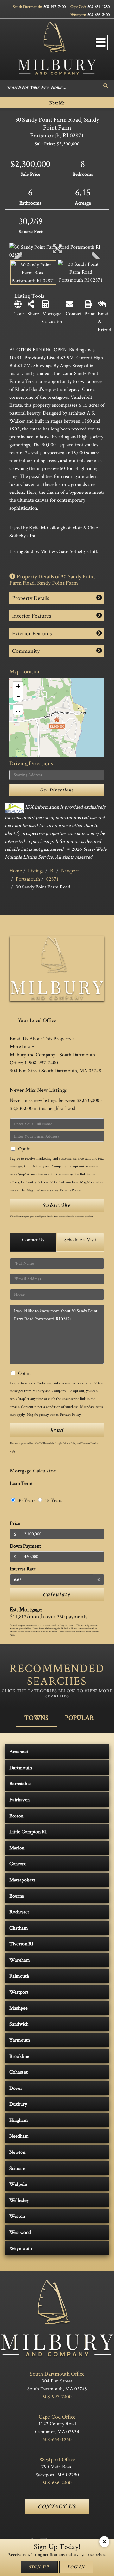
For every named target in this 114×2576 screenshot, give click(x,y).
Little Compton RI (28, 1832)
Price (15, 1523)
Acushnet (19, 1751)
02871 (53, 879)
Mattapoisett (22, 1880)
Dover (16, 2088)
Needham (19, 2136)
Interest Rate (23, 1569)
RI (52, 871)
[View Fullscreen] (18, 710)
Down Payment (25, 1546)
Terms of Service (90, 1443)
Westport (19, 1992)
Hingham (19, 2120)
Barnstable (20, 1783)
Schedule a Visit (80, 1240)
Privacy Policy (70, 1190)
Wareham (20, 1960)
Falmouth (19, 1976)
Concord (18, 1864)
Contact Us (33, 1240)
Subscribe (57, 1205)
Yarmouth (20, 2040)
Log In (76, 2567)
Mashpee (19, 2008)
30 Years (26, 1500)
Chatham (19, 1928)
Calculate (57, 1594)
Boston (16, 1816)
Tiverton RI (21, 1944)
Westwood (20, 2232)
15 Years (53, 1500)
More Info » (22, 1046)
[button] (106, 86)
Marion (17, 1848)
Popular (79, 1717)
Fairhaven (20, 1800)
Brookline (19, 2056)
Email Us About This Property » (42, 1038)
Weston (17, 2216)
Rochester (19, 1912)
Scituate (17, 2168)
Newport (70, 871)
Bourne (17, 1896)
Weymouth (21, 2248)
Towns (36, 1717)
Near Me (57, 103)
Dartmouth (21, 1768)
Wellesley (19, 2200)
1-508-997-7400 (41, 1062)
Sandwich (19, 2024)
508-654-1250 (98, 6)
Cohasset (19, 2072)
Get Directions (57, 790)
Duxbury (18, 2104)
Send (57, 1430)
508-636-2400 (98, 14)
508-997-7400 (54, 6)
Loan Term (21, 1483)
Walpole (18, 2184)
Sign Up (39, 2567)
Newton (17, 2152)
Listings (36, 871)
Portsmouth (28, 879)
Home (16, 871)
